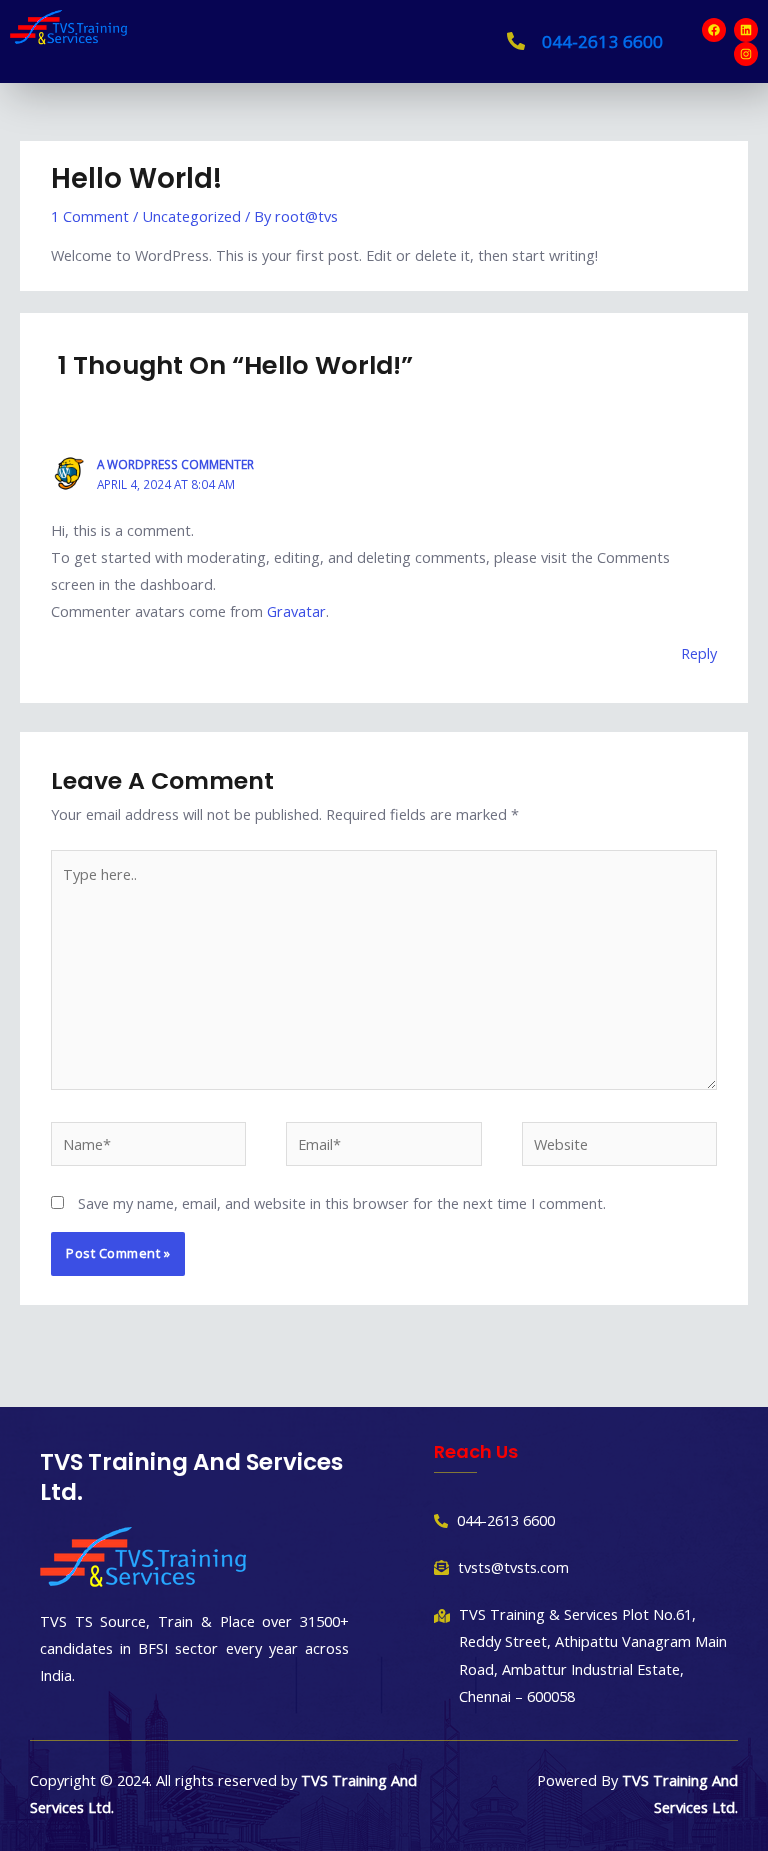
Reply (699, 653)
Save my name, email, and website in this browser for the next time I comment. (342, 1203)
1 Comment (90, 216)
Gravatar (296, 611)
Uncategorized (191, 216)
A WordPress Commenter (175, 464)
